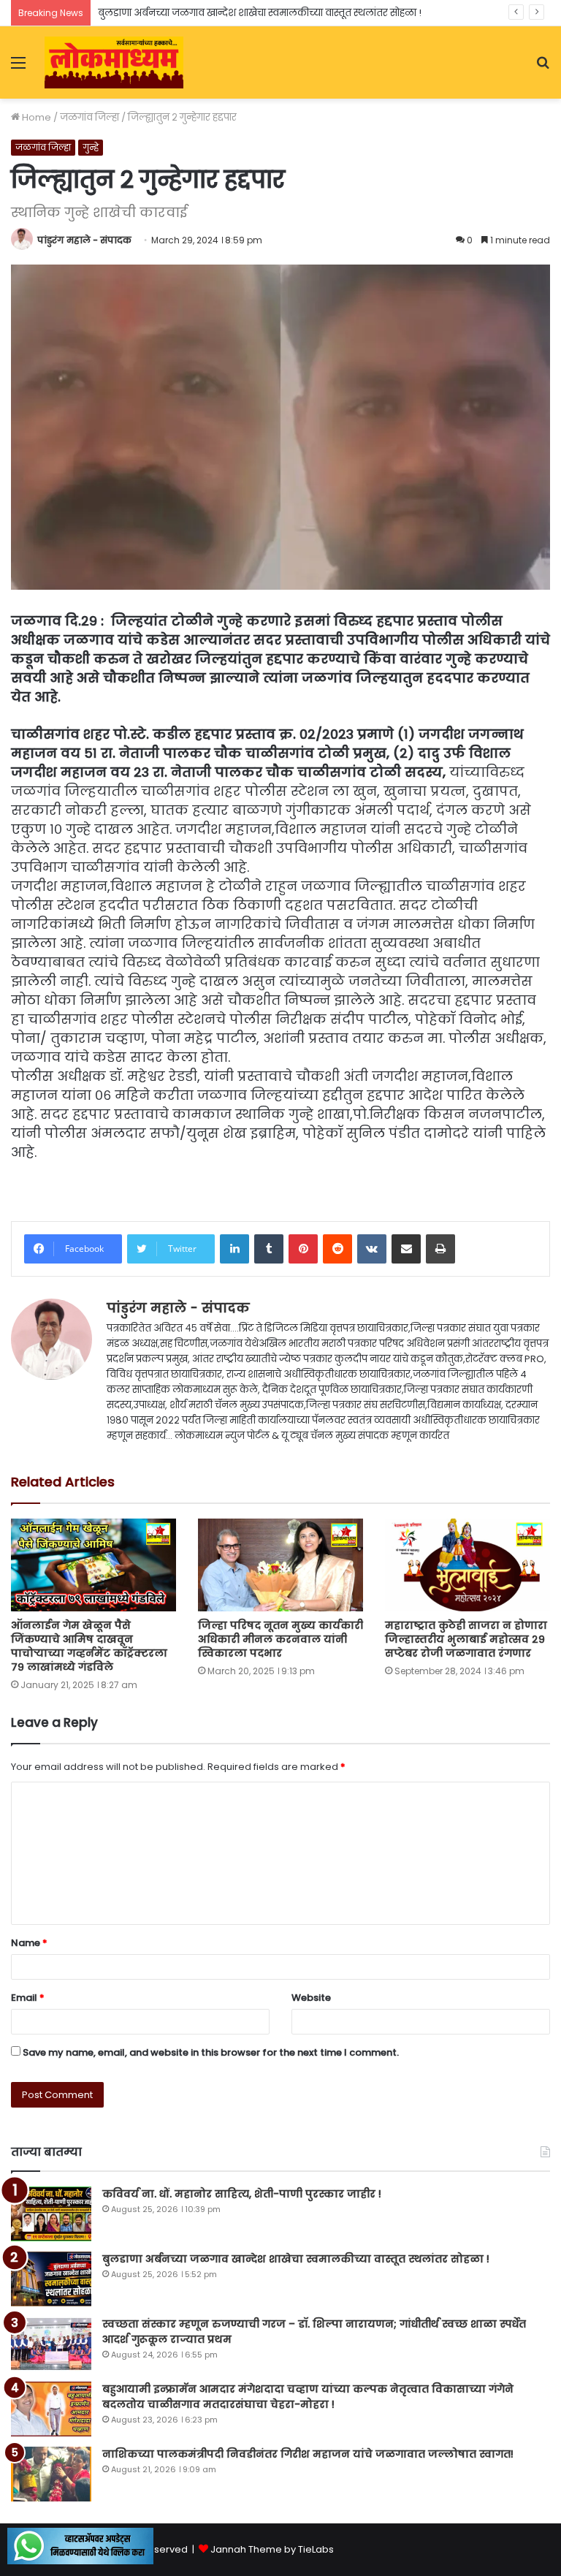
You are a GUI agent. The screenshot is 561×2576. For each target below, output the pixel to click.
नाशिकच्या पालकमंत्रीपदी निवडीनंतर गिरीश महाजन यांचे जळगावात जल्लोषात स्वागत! (308, 2454)
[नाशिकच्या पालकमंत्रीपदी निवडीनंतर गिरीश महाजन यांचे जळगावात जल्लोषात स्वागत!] (51, 2474)
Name (29, 1943)
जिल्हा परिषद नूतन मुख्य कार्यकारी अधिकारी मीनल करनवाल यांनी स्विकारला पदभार (280, 1639)
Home (35, 117)
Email (28, 1998)
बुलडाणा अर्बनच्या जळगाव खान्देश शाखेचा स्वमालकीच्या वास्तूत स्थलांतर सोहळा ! (260, 13)
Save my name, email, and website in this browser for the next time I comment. (211, 2052)
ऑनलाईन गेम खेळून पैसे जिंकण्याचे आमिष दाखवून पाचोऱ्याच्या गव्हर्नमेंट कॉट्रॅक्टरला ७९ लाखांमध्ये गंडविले (89, 1646)
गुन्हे (91, 147)
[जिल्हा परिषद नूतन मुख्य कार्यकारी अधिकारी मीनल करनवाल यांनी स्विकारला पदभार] (280, 1565)
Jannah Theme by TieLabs (272, 2549)
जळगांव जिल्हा (89, 117)
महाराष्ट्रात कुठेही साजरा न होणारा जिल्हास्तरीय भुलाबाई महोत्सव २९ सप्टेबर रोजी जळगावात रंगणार (466, 1639)
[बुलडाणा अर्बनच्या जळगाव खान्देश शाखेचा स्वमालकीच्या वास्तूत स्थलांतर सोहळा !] (51, 2279)
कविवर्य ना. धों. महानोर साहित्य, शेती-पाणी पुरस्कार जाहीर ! (242, 2194)
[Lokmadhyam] (114, 62)
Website (311, 1998)
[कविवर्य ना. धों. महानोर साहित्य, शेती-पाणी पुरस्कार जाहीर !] (51, 2214)
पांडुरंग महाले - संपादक (84, 240)
